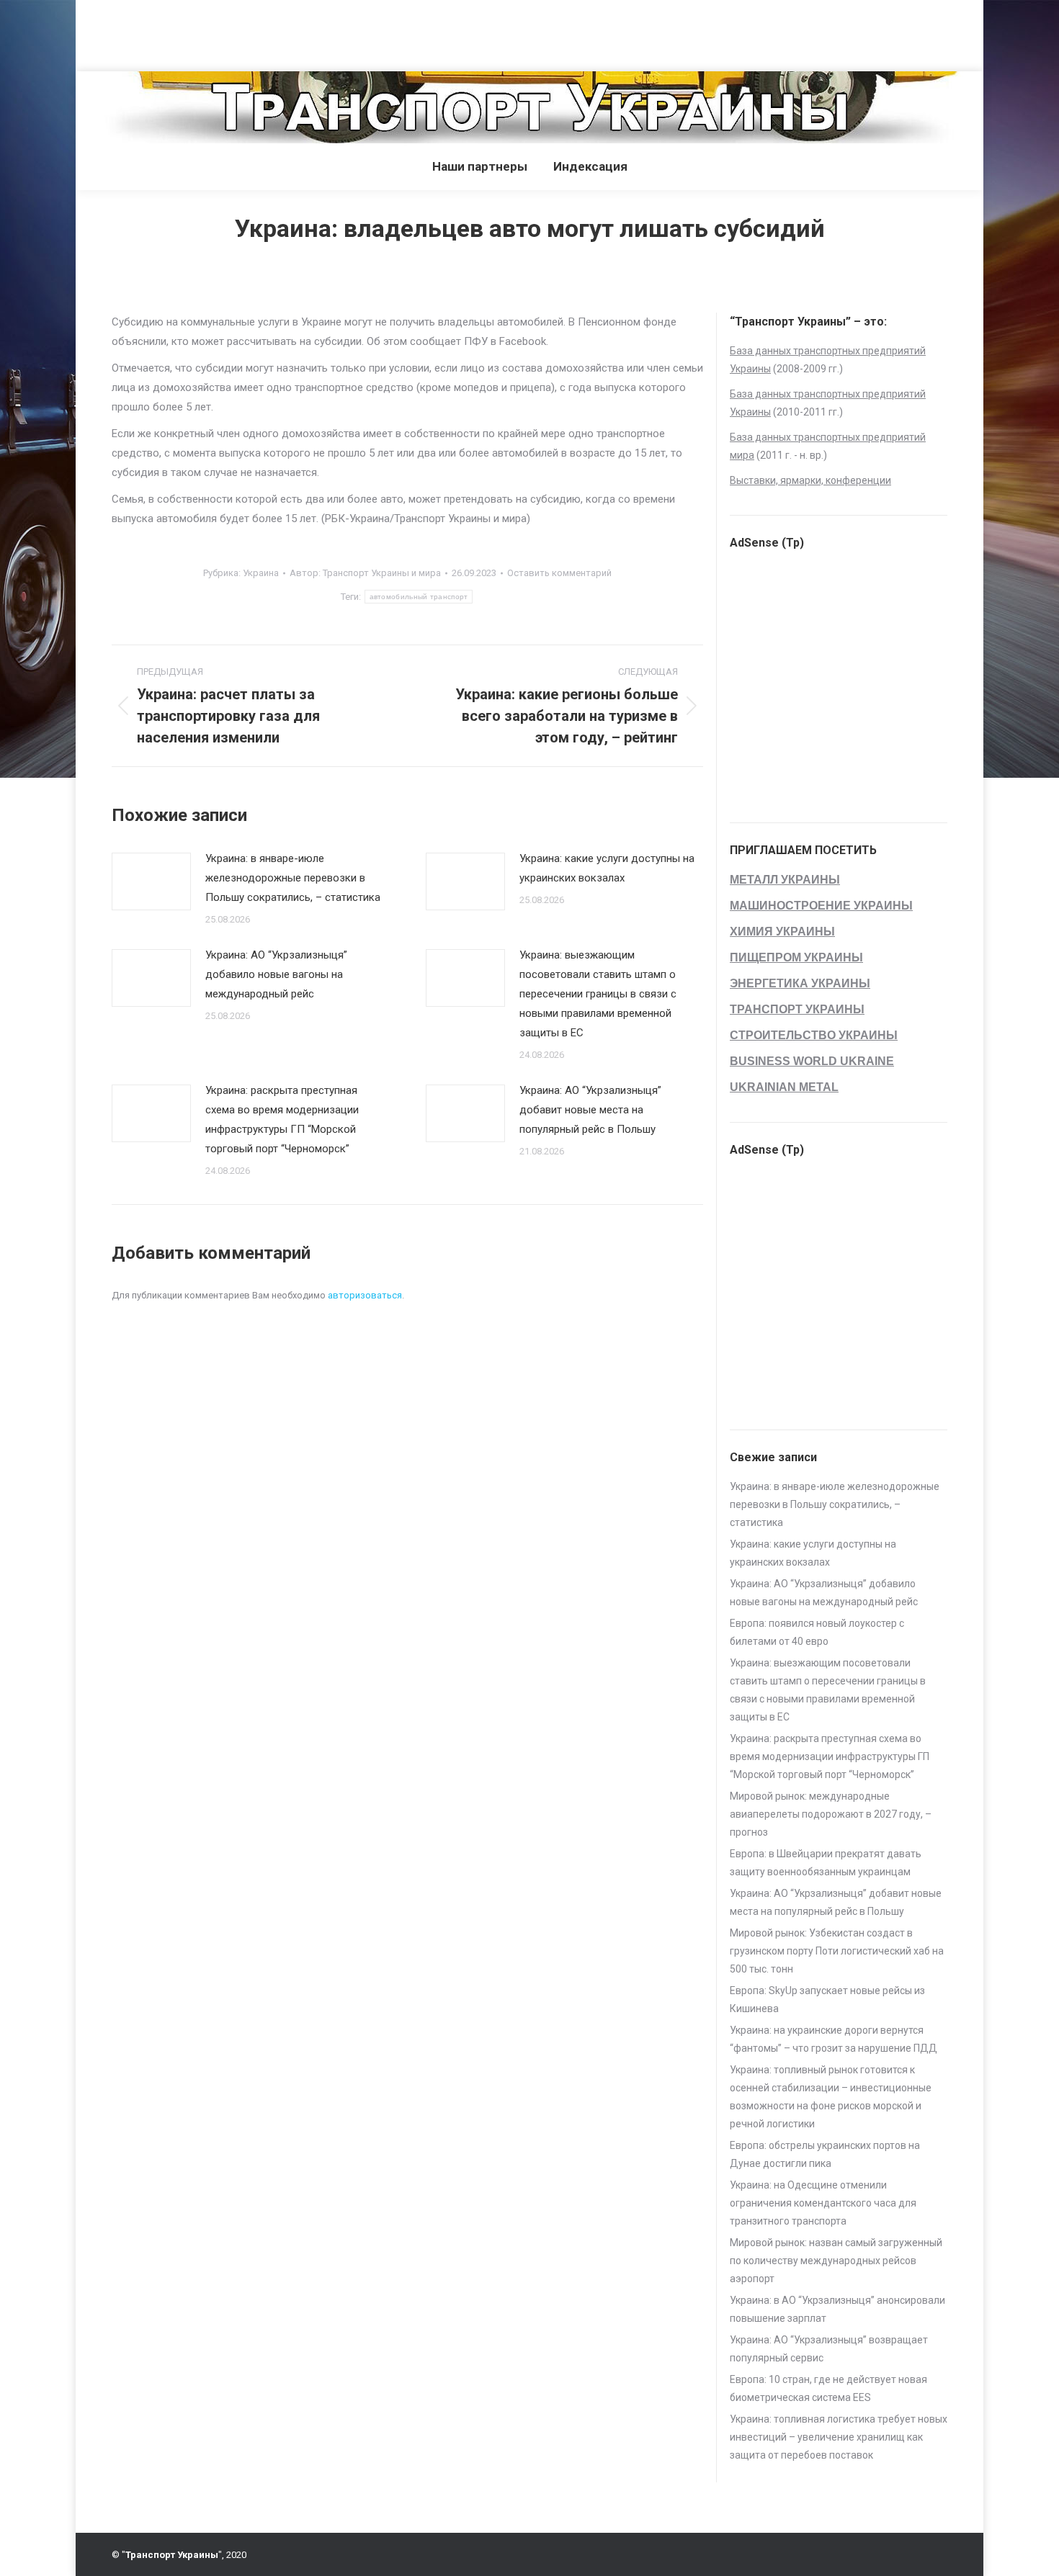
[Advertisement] (262, 32)
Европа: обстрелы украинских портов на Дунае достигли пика (825, 2154)
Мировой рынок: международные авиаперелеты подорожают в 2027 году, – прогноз (831, 1814)
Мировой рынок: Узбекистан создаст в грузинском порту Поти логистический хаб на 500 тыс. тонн (837, 1951)
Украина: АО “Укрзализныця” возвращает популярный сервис (829, 2349)
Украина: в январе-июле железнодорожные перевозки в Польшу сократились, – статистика (293, 878)
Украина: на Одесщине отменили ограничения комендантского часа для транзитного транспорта (823, 2203)
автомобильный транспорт (419, 597)
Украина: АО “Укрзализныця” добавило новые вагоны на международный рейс (276, 974)
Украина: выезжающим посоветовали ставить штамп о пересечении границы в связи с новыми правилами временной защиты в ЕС (598, 994)
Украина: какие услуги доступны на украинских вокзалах (607, 868)
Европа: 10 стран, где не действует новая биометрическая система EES (828, 2388)
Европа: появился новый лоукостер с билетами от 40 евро (817, 1632)
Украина (261, 573)
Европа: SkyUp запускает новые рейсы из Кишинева (827, 2000)
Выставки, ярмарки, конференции (810, 480)
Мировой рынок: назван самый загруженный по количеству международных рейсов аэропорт (836, 2261)
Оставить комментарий (559, 573)
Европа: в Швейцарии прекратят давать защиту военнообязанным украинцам (826, 1863)
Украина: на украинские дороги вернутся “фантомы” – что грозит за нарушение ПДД (834, 2039)
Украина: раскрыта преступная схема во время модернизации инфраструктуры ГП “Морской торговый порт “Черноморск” (282, 1119)
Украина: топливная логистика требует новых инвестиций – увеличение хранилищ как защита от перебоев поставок (839, 2437)
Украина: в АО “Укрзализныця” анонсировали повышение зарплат (837, 2309)
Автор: (365, 573)
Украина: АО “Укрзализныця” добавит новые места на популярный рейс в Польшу (590, 1110)
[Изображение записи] (151, 881)
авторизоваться (365, 1295)
